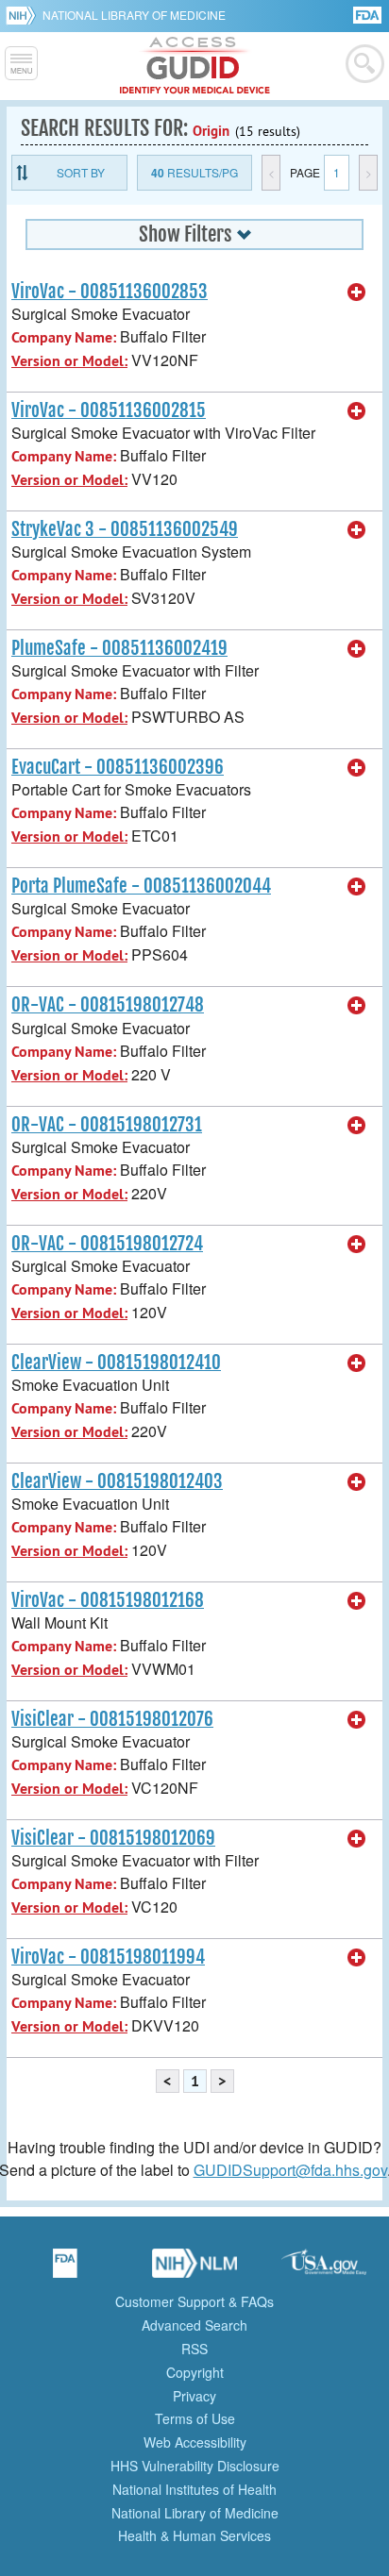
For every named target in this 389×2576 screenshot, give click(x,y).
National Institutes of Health (194, 2489)
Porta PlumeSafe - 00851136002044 (141, 886)
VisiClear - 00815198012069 (113, 1838)
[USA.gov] (324, 2269)
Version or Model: (69, 361)
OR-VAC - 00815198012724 (107, 1244)
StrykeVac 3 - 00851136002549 (125, 529)
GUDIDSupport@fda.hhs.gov (290, 2170)
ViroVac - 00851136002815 (109, 410)
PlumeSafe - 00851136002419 (119, 648)
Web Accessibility (195, 2442)
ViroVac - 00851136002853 (110, 292)
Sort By (81, 172)
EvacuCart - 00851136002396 (118, 767)
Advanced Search (194, 2325)
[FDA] (369, 14)
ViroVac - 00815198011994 (108, 1957)
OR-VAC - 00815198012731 (107, 1125)
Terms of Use (195, 2418)
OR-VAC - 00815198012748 (108, 1005)
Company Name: (64, 337)
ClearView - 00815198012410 (116, 1363)
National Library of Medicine (134, 15)
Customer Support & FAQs (194, 2301)
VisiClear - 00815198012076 (112, 1719)
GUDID (195, 66)
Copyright (195, 2372)
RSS (194, 2349)
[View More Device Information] (357, 293)
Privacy (194, 2396)
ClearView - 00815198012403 (117, 1481)
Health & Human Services (194, 2535)
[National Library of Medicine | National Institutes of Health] (194, 2269)
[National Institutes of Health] (24, 15)
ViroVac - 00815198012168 (108, 1600)
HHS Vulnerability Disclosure (195, 2466)
